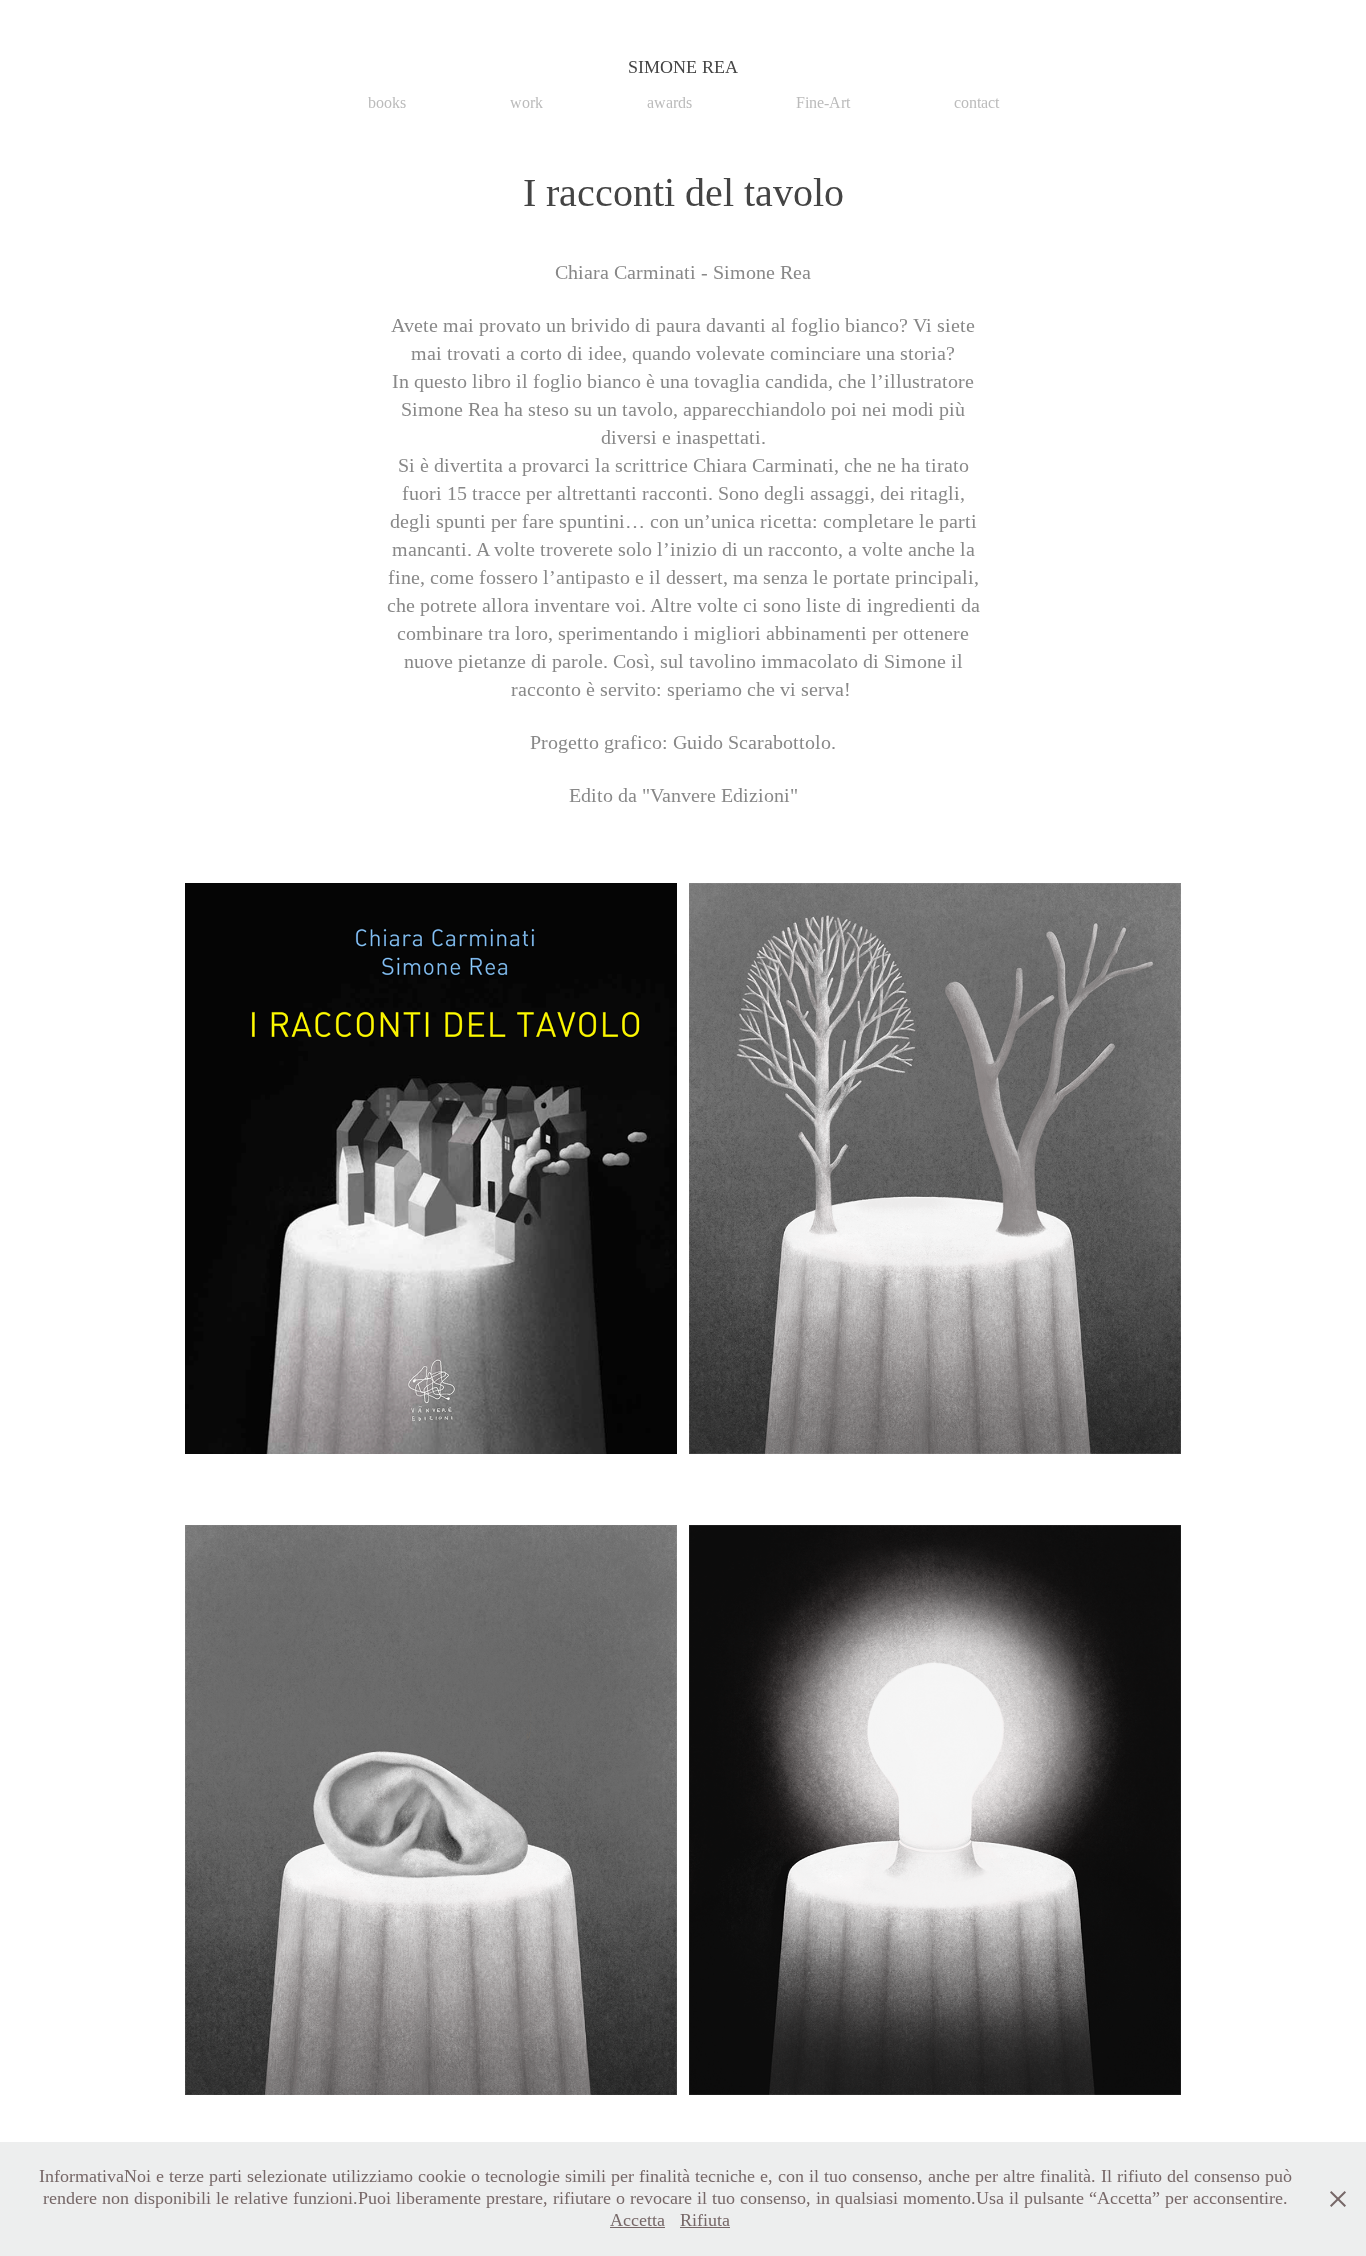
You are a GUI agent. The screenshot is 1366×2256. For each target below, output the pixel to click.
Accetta (637, 2220)
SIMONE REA (683, 67)
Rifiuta (705, 2220)
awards (669, 102)
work (526, 102)
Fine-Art (823, 102)
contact (976, 102)
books (387, 102)
